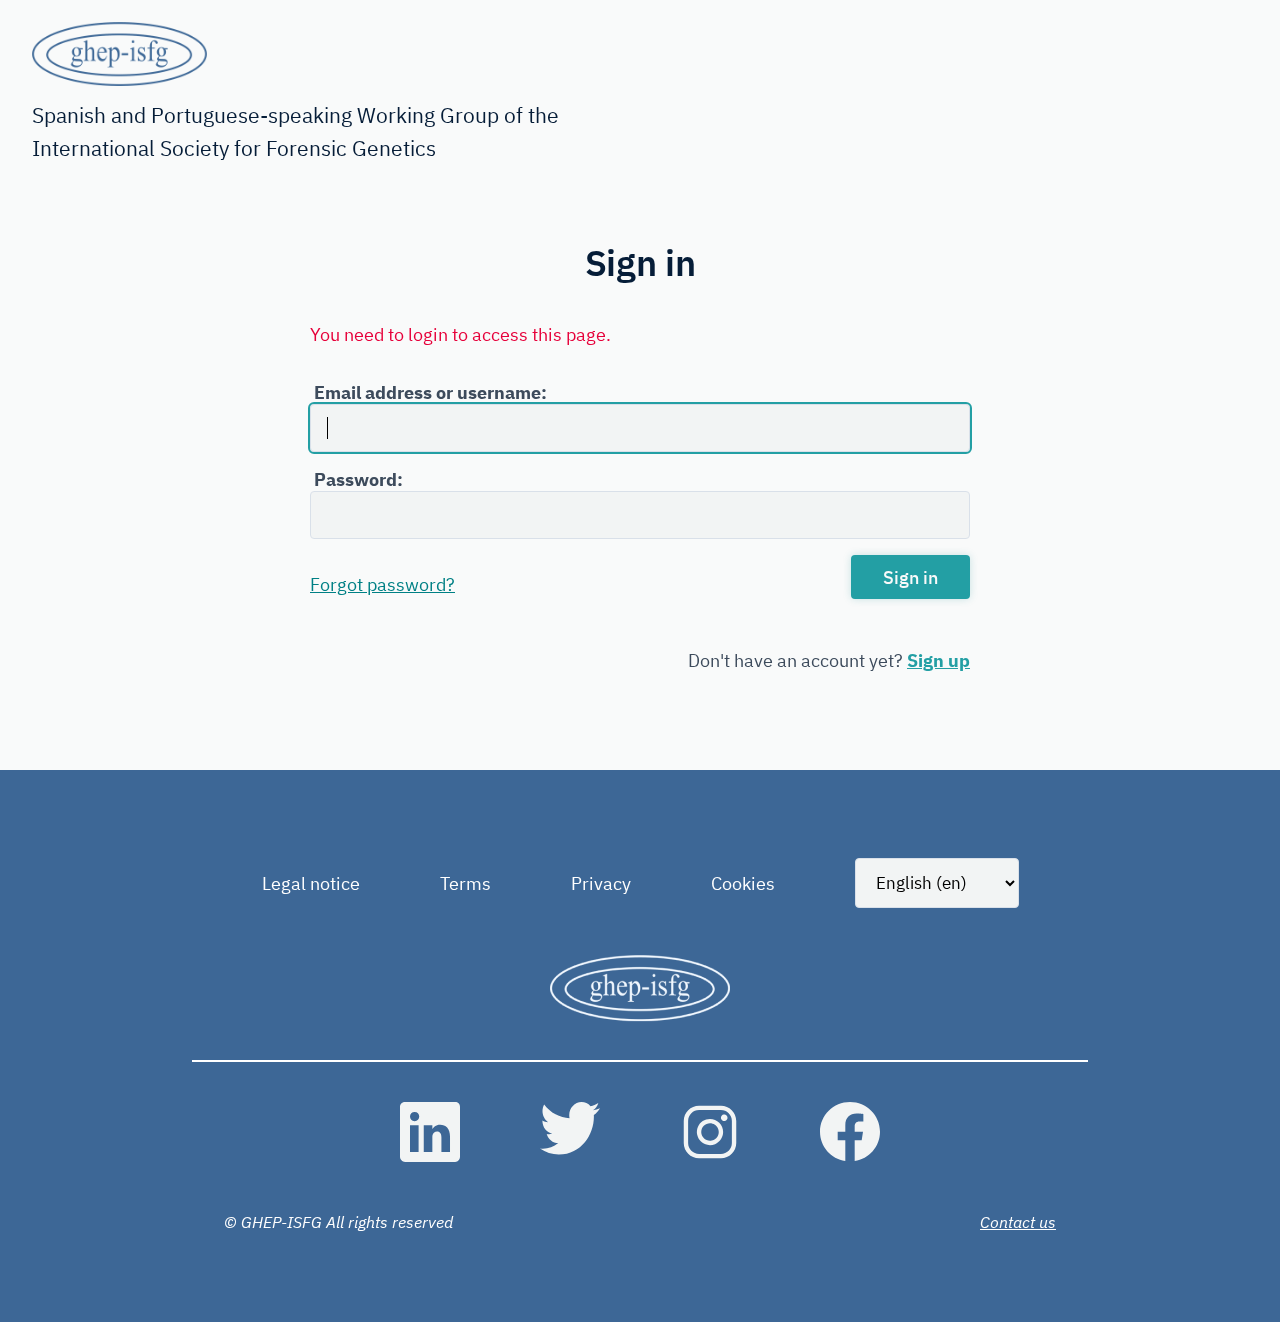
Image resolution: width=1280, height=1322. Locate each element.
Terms (465, 883)
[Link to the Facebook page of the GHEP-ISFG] (850, 1132)
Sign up (938, 660)
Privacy (601, 883)
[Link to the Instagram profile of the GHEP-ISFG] (710, 1132)
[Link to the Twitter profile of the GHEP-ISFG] (570, 1132)
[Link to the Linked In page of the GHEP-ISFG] (430, 1132)
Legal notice (311, 883)
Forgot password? (382, 584)
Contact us (1018, 1222)
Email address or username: (430, 392)
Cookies (743, 883)
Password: (358, 479)
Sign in (910, 577)
